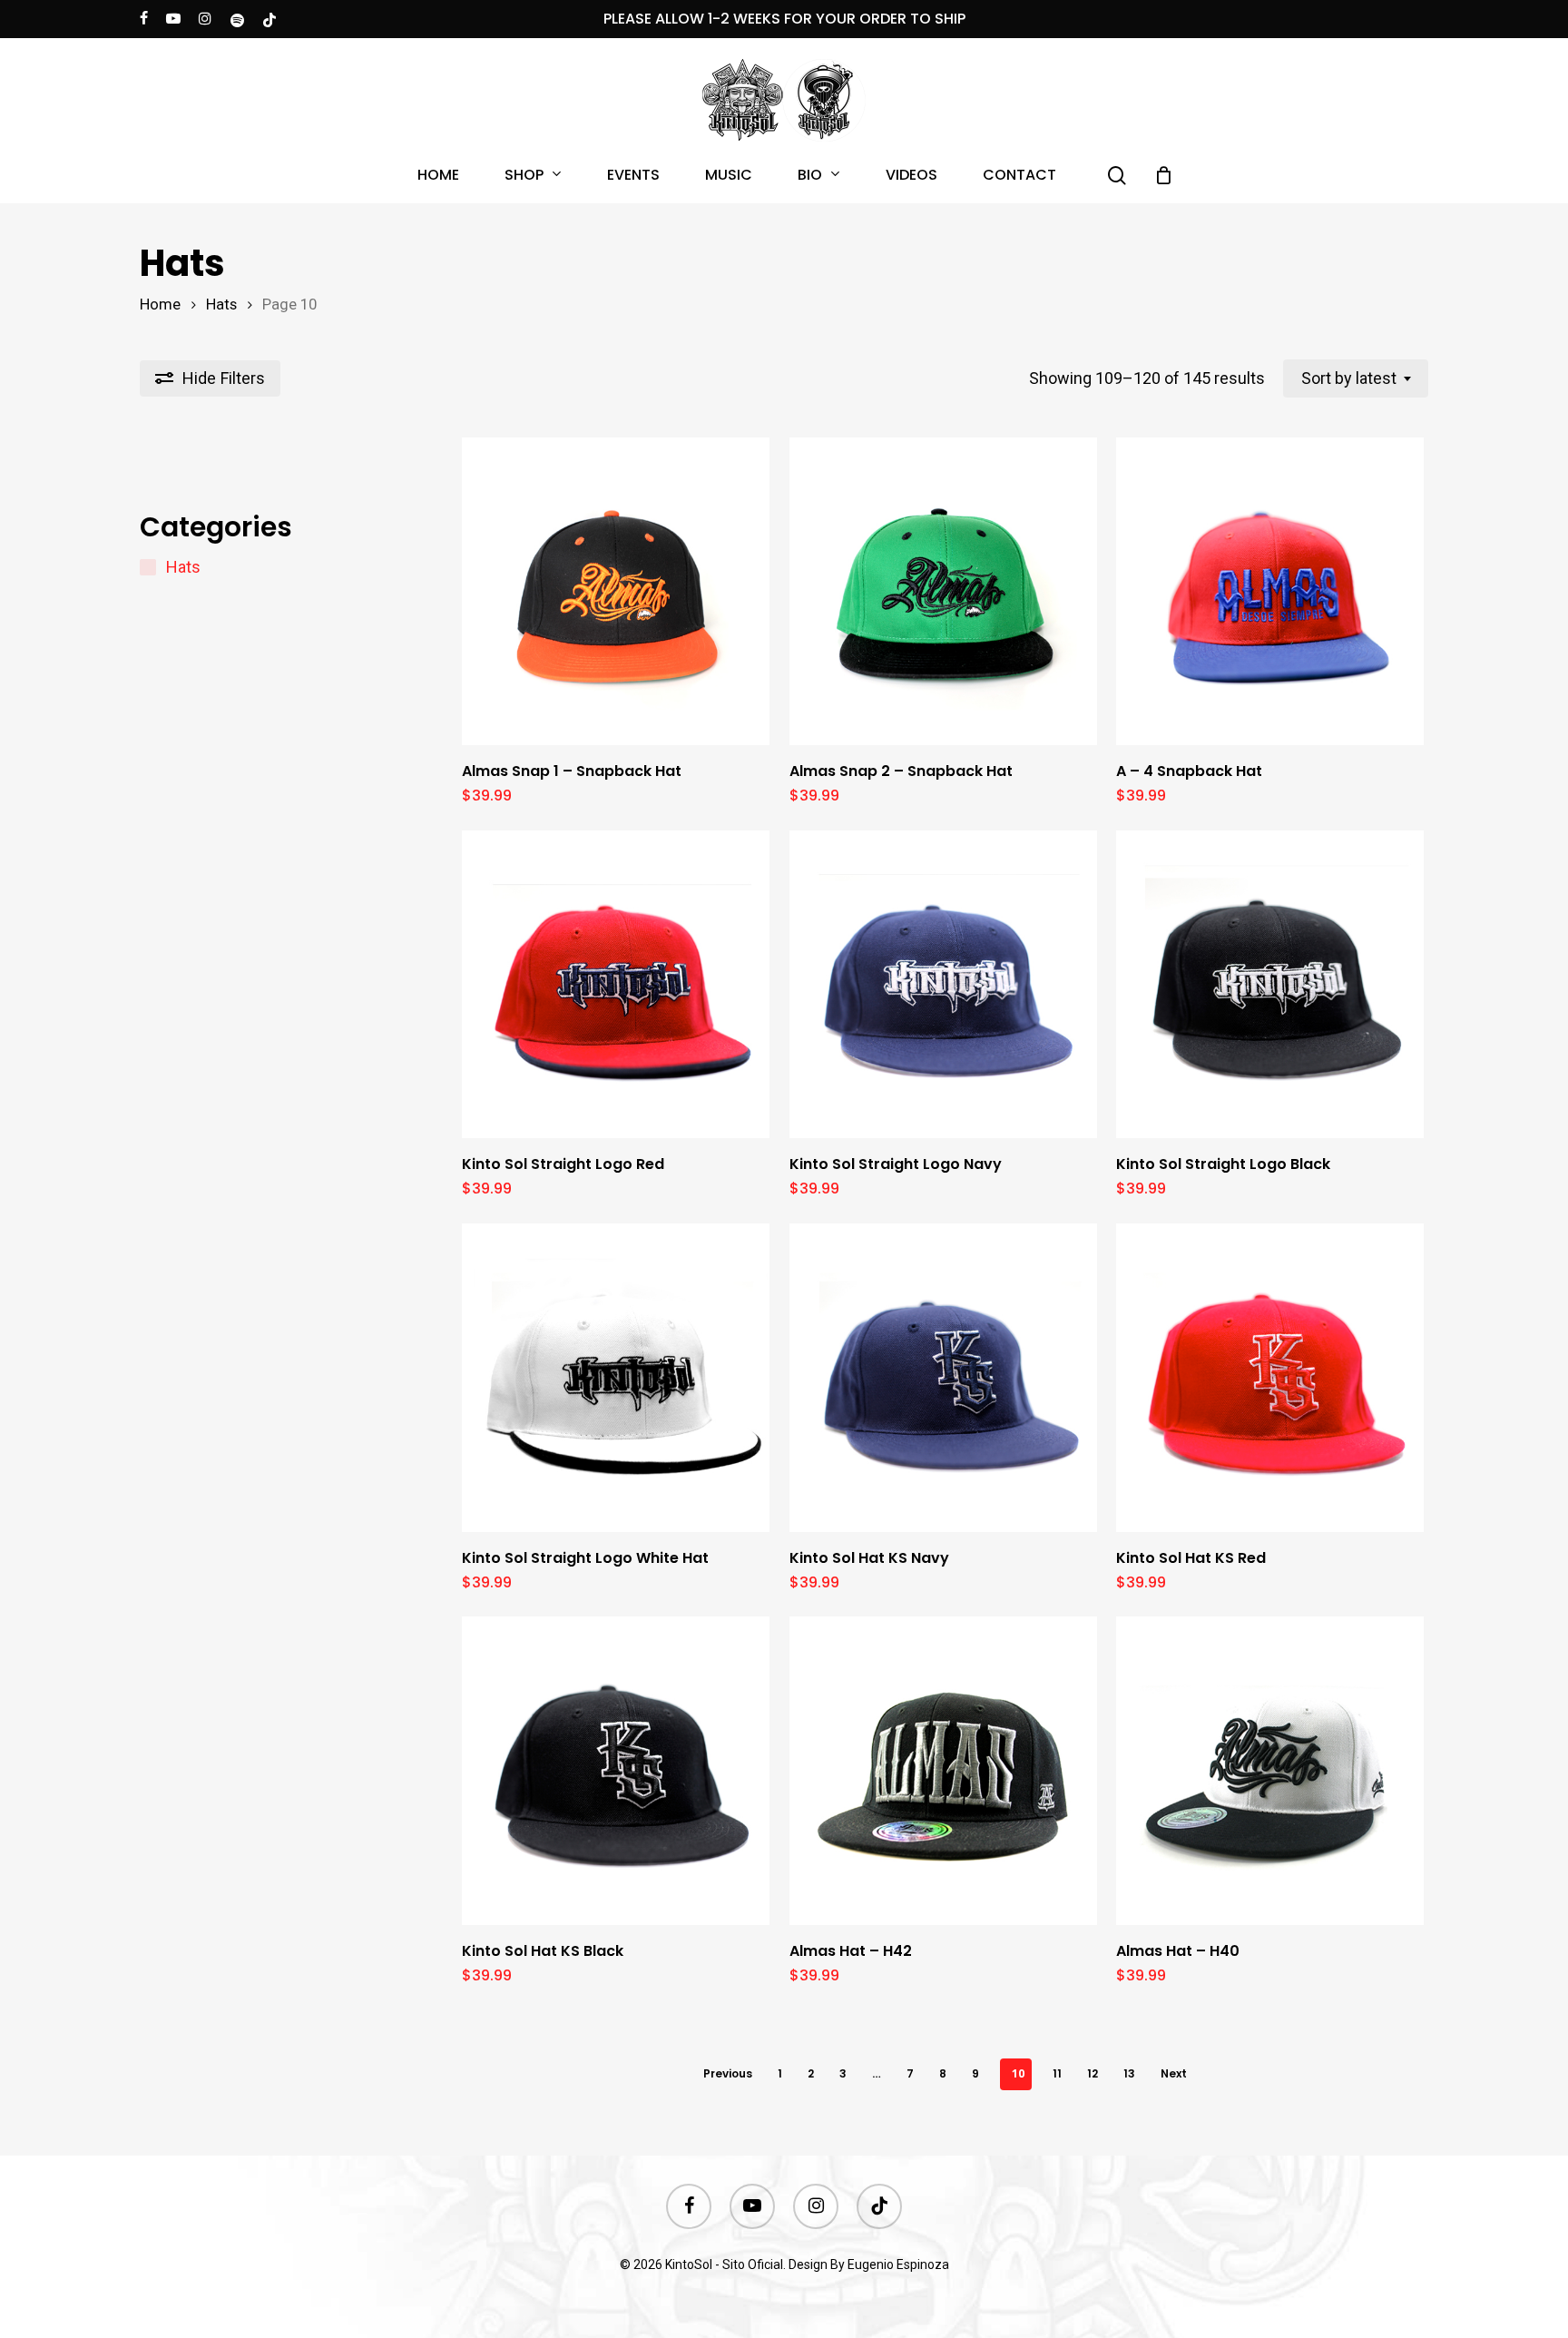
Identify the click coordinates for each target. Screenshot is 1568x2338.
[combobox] (1356, 378)
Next (1174, 2073)
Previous (728, 2073)
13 (1129, 2073)
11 (1057, 2073)
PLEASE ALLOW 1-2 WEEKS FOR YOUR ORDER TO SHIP (784, 19)
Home (160, 305)
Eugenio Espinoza (898, 2264)
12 (1093, 2073)
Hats (221, 305)
